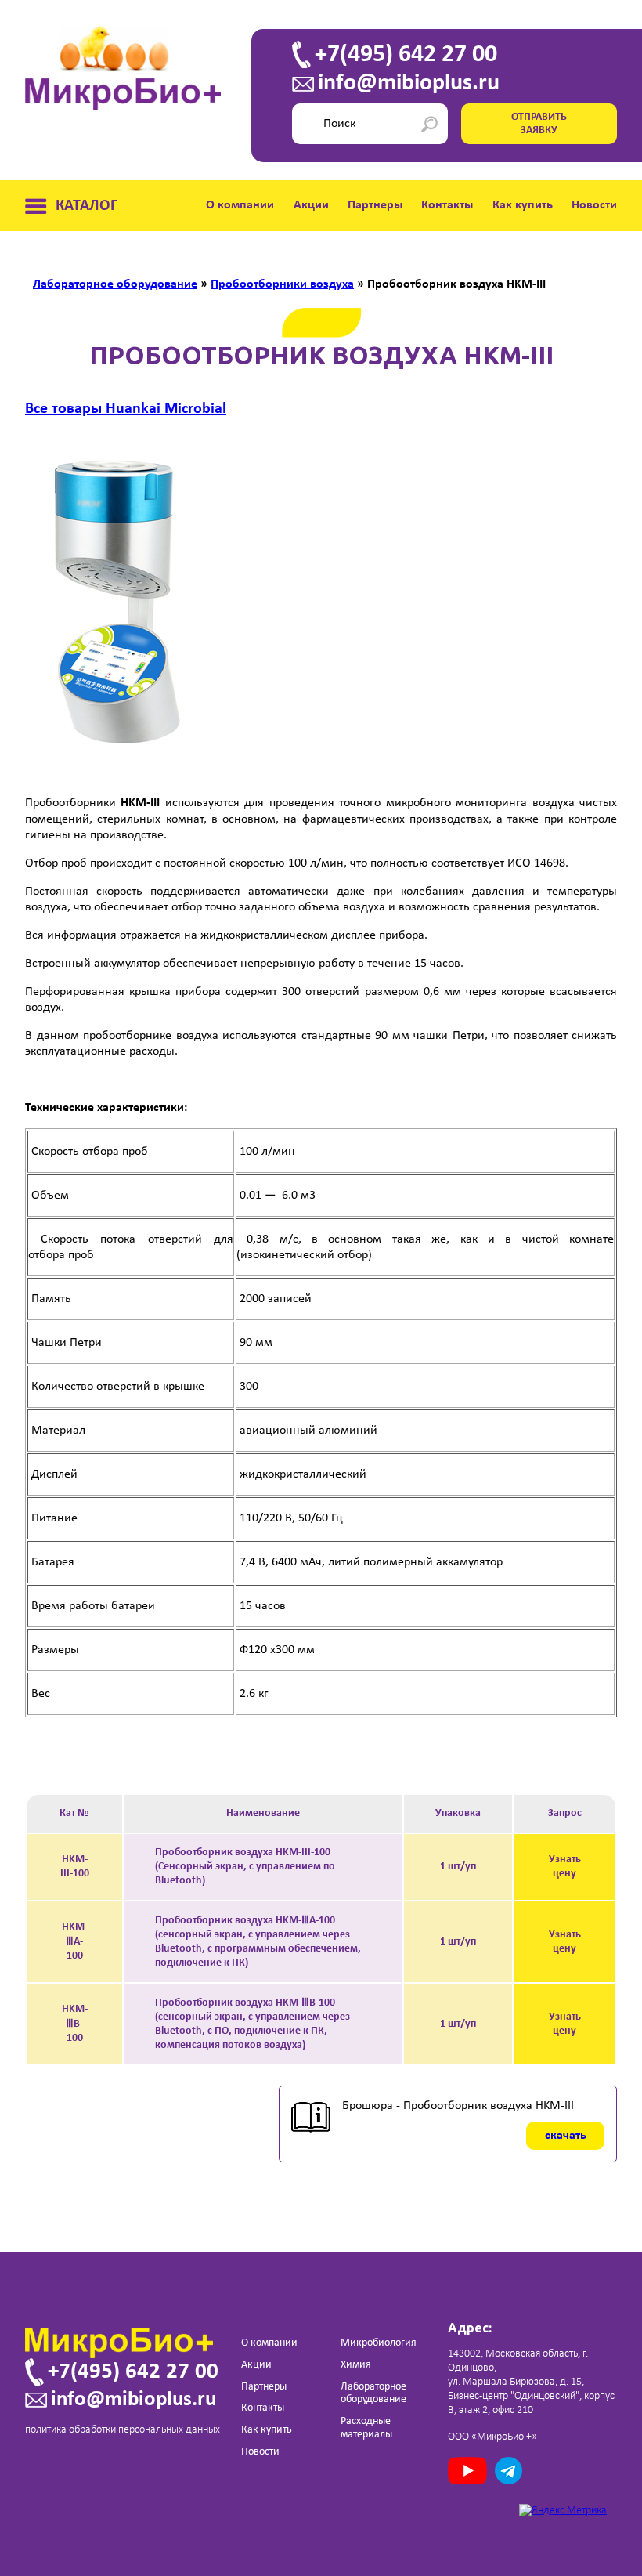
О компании (240, 205)
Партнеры (375, 205)
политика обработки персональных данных (123, 2430)
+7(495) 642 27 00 (406, 55)
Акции (311, 205)
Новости (594, 205)
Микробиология (379, 2343)
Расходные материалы (366, 2428)
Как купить (523, 205)
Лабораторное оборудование (373, 2393)
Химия (356, 2365)
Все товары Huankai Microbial (126, 409)
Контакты (447, 205)
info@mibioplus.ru (409, 84)
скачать (566, 2136)
